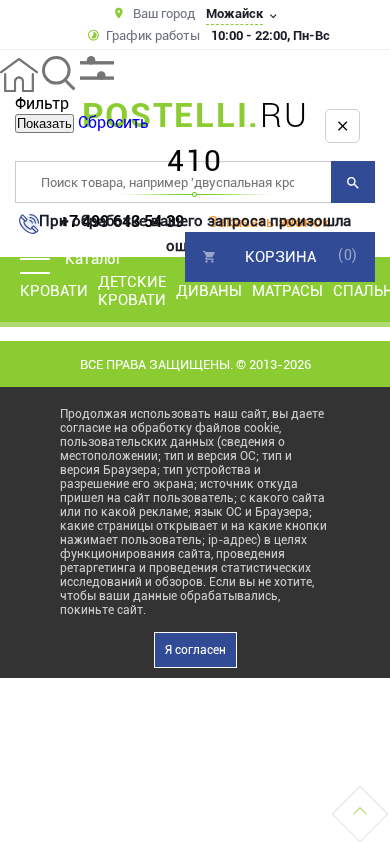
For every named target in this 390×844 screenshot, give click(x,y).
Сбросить (113, 122)
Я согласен (195, 650)
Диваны (209, 291)
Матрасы (287, 291)
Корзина (280, 257)
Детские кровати (132, 291)
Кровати (54, 291)
